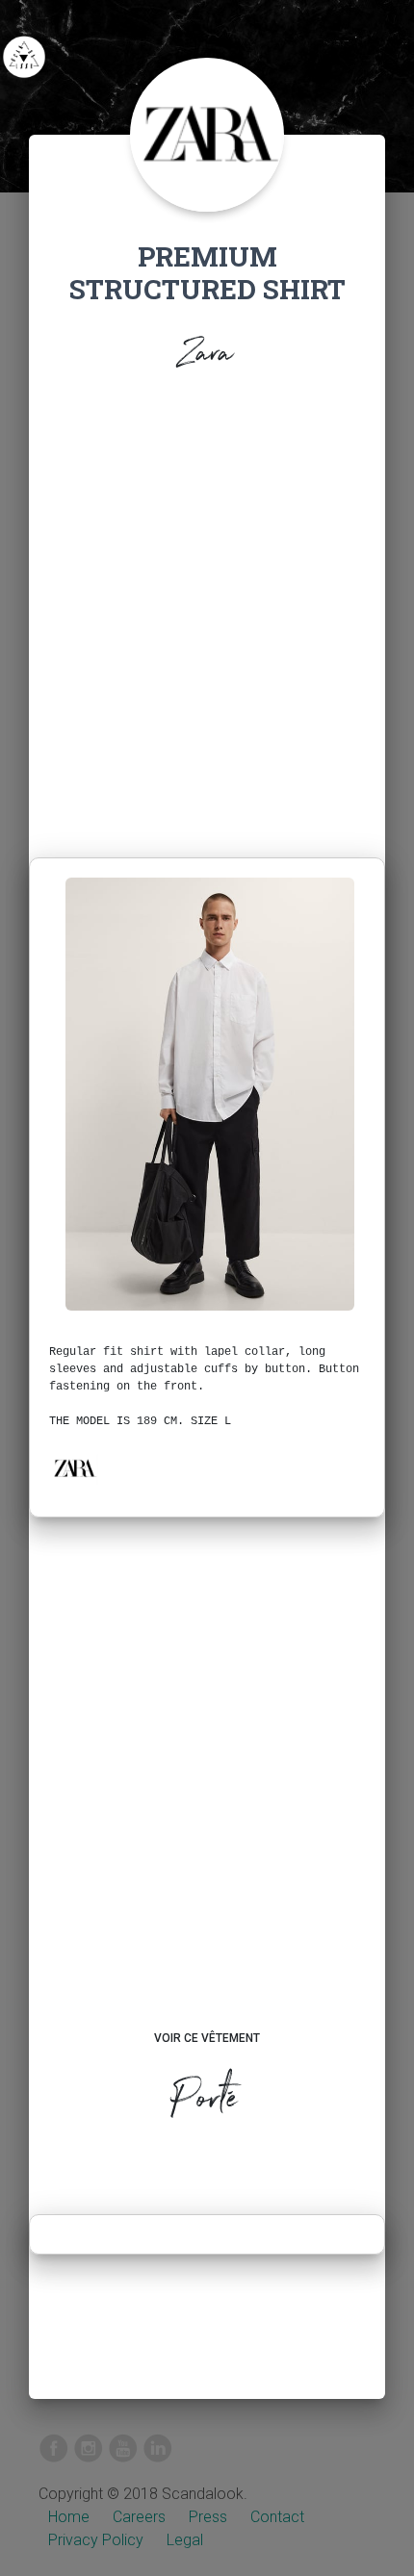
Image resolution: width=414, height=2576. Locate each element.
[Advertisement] (207, 620)
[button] (74, 1468)
